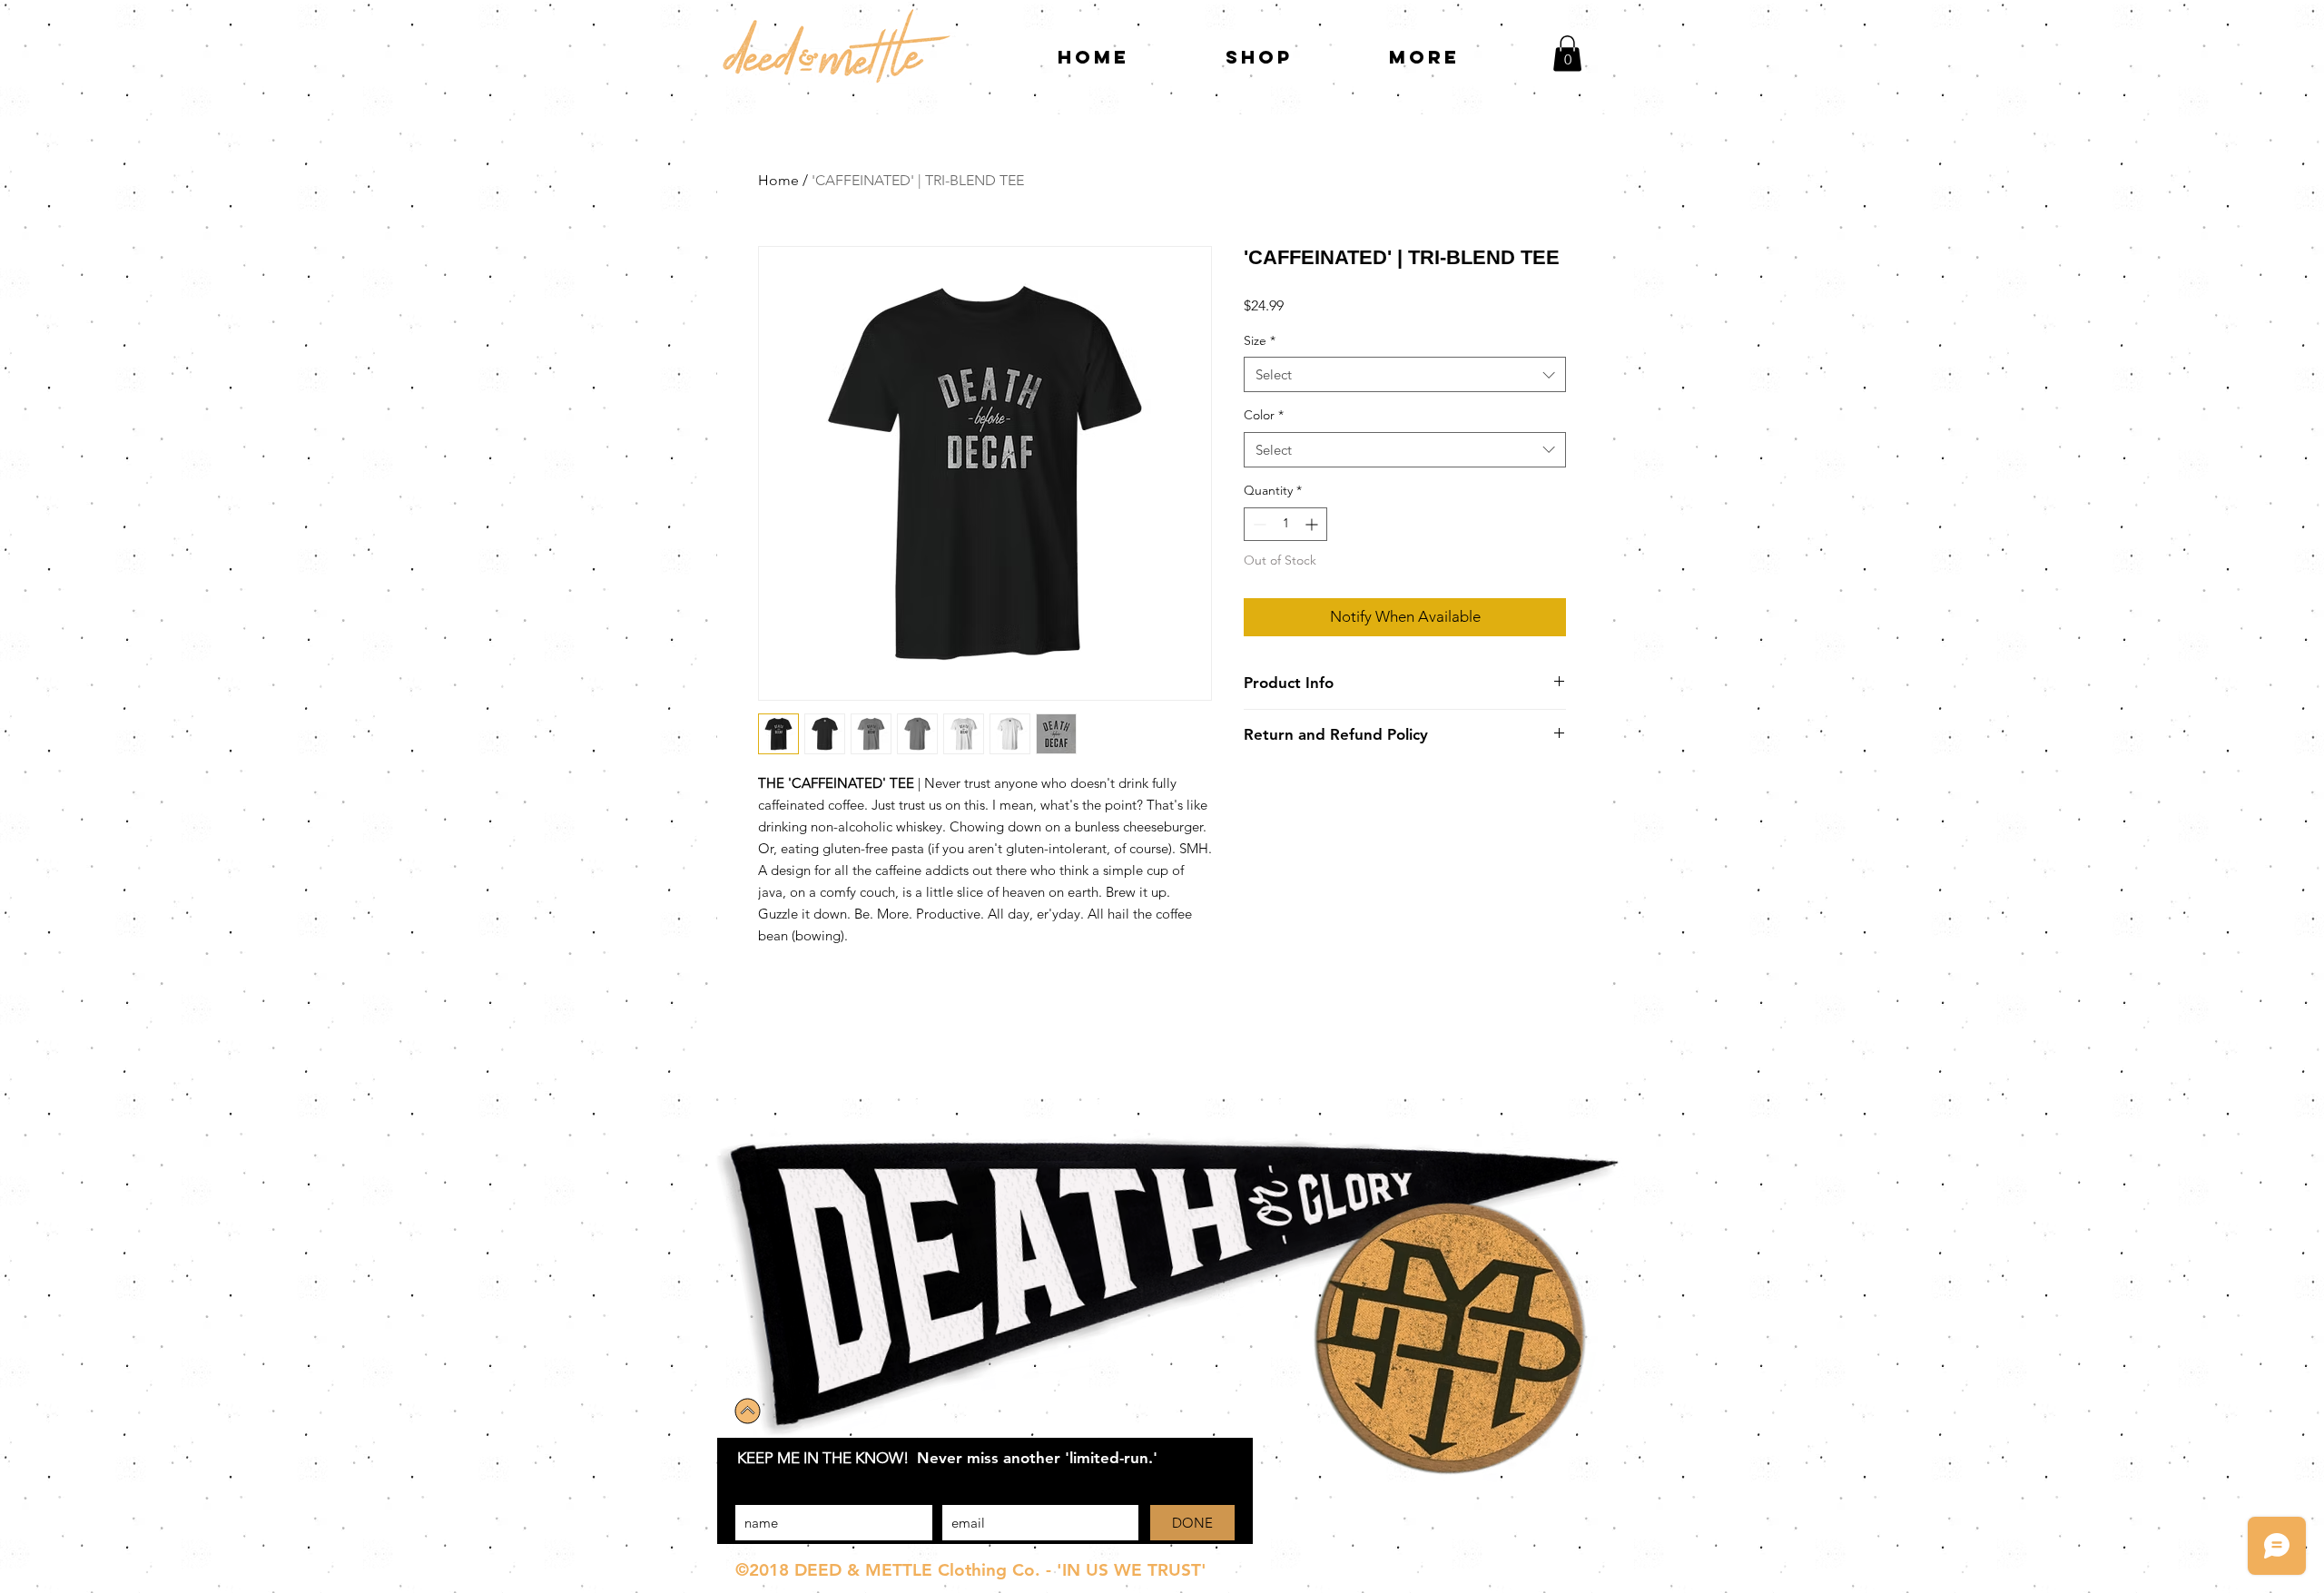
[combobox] (1405, 374)
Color (1264, 415)
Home (778, 180)
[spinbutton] (1285, 524)
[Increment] (1313, 524)
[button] (1567, 53)
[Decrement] (1258, 524)
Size (1260, 340)
